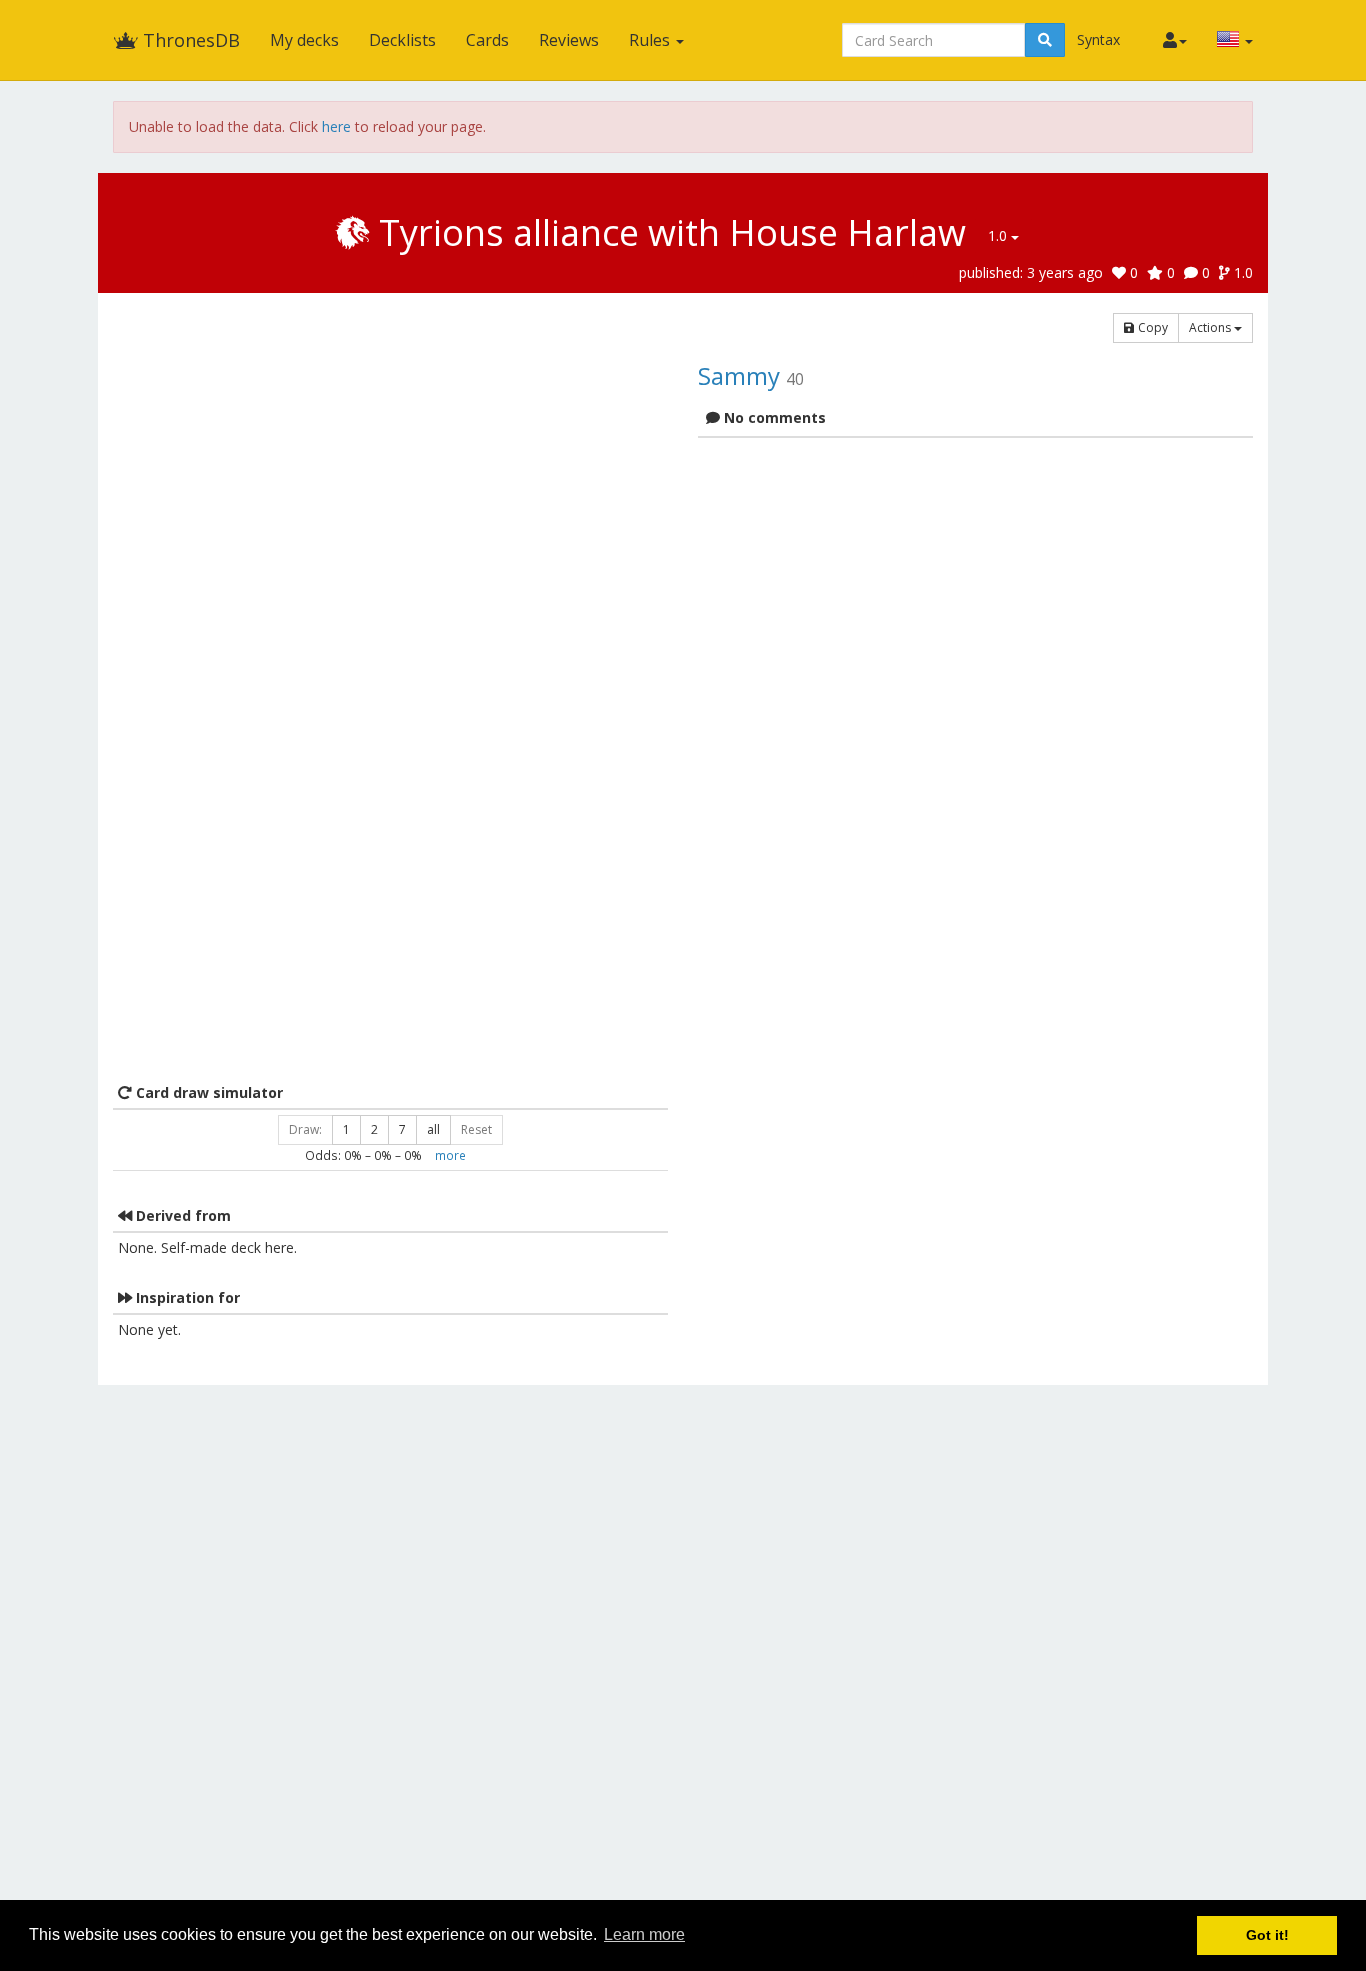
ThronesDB (189, 40)
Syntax (1098, 39)
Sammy (739, 375)
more (450, 1155)
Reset (476, 1129)
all (433, 1129)
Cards (487, 40)
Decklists (402, 40)
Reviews (569, 40)
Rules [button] (651, 40)
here (336, 126)
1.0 (999, 235)
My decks (304, 40)
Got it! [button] (1267, 1935)
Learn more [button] (644, 1934)
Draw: (305, 1129)
